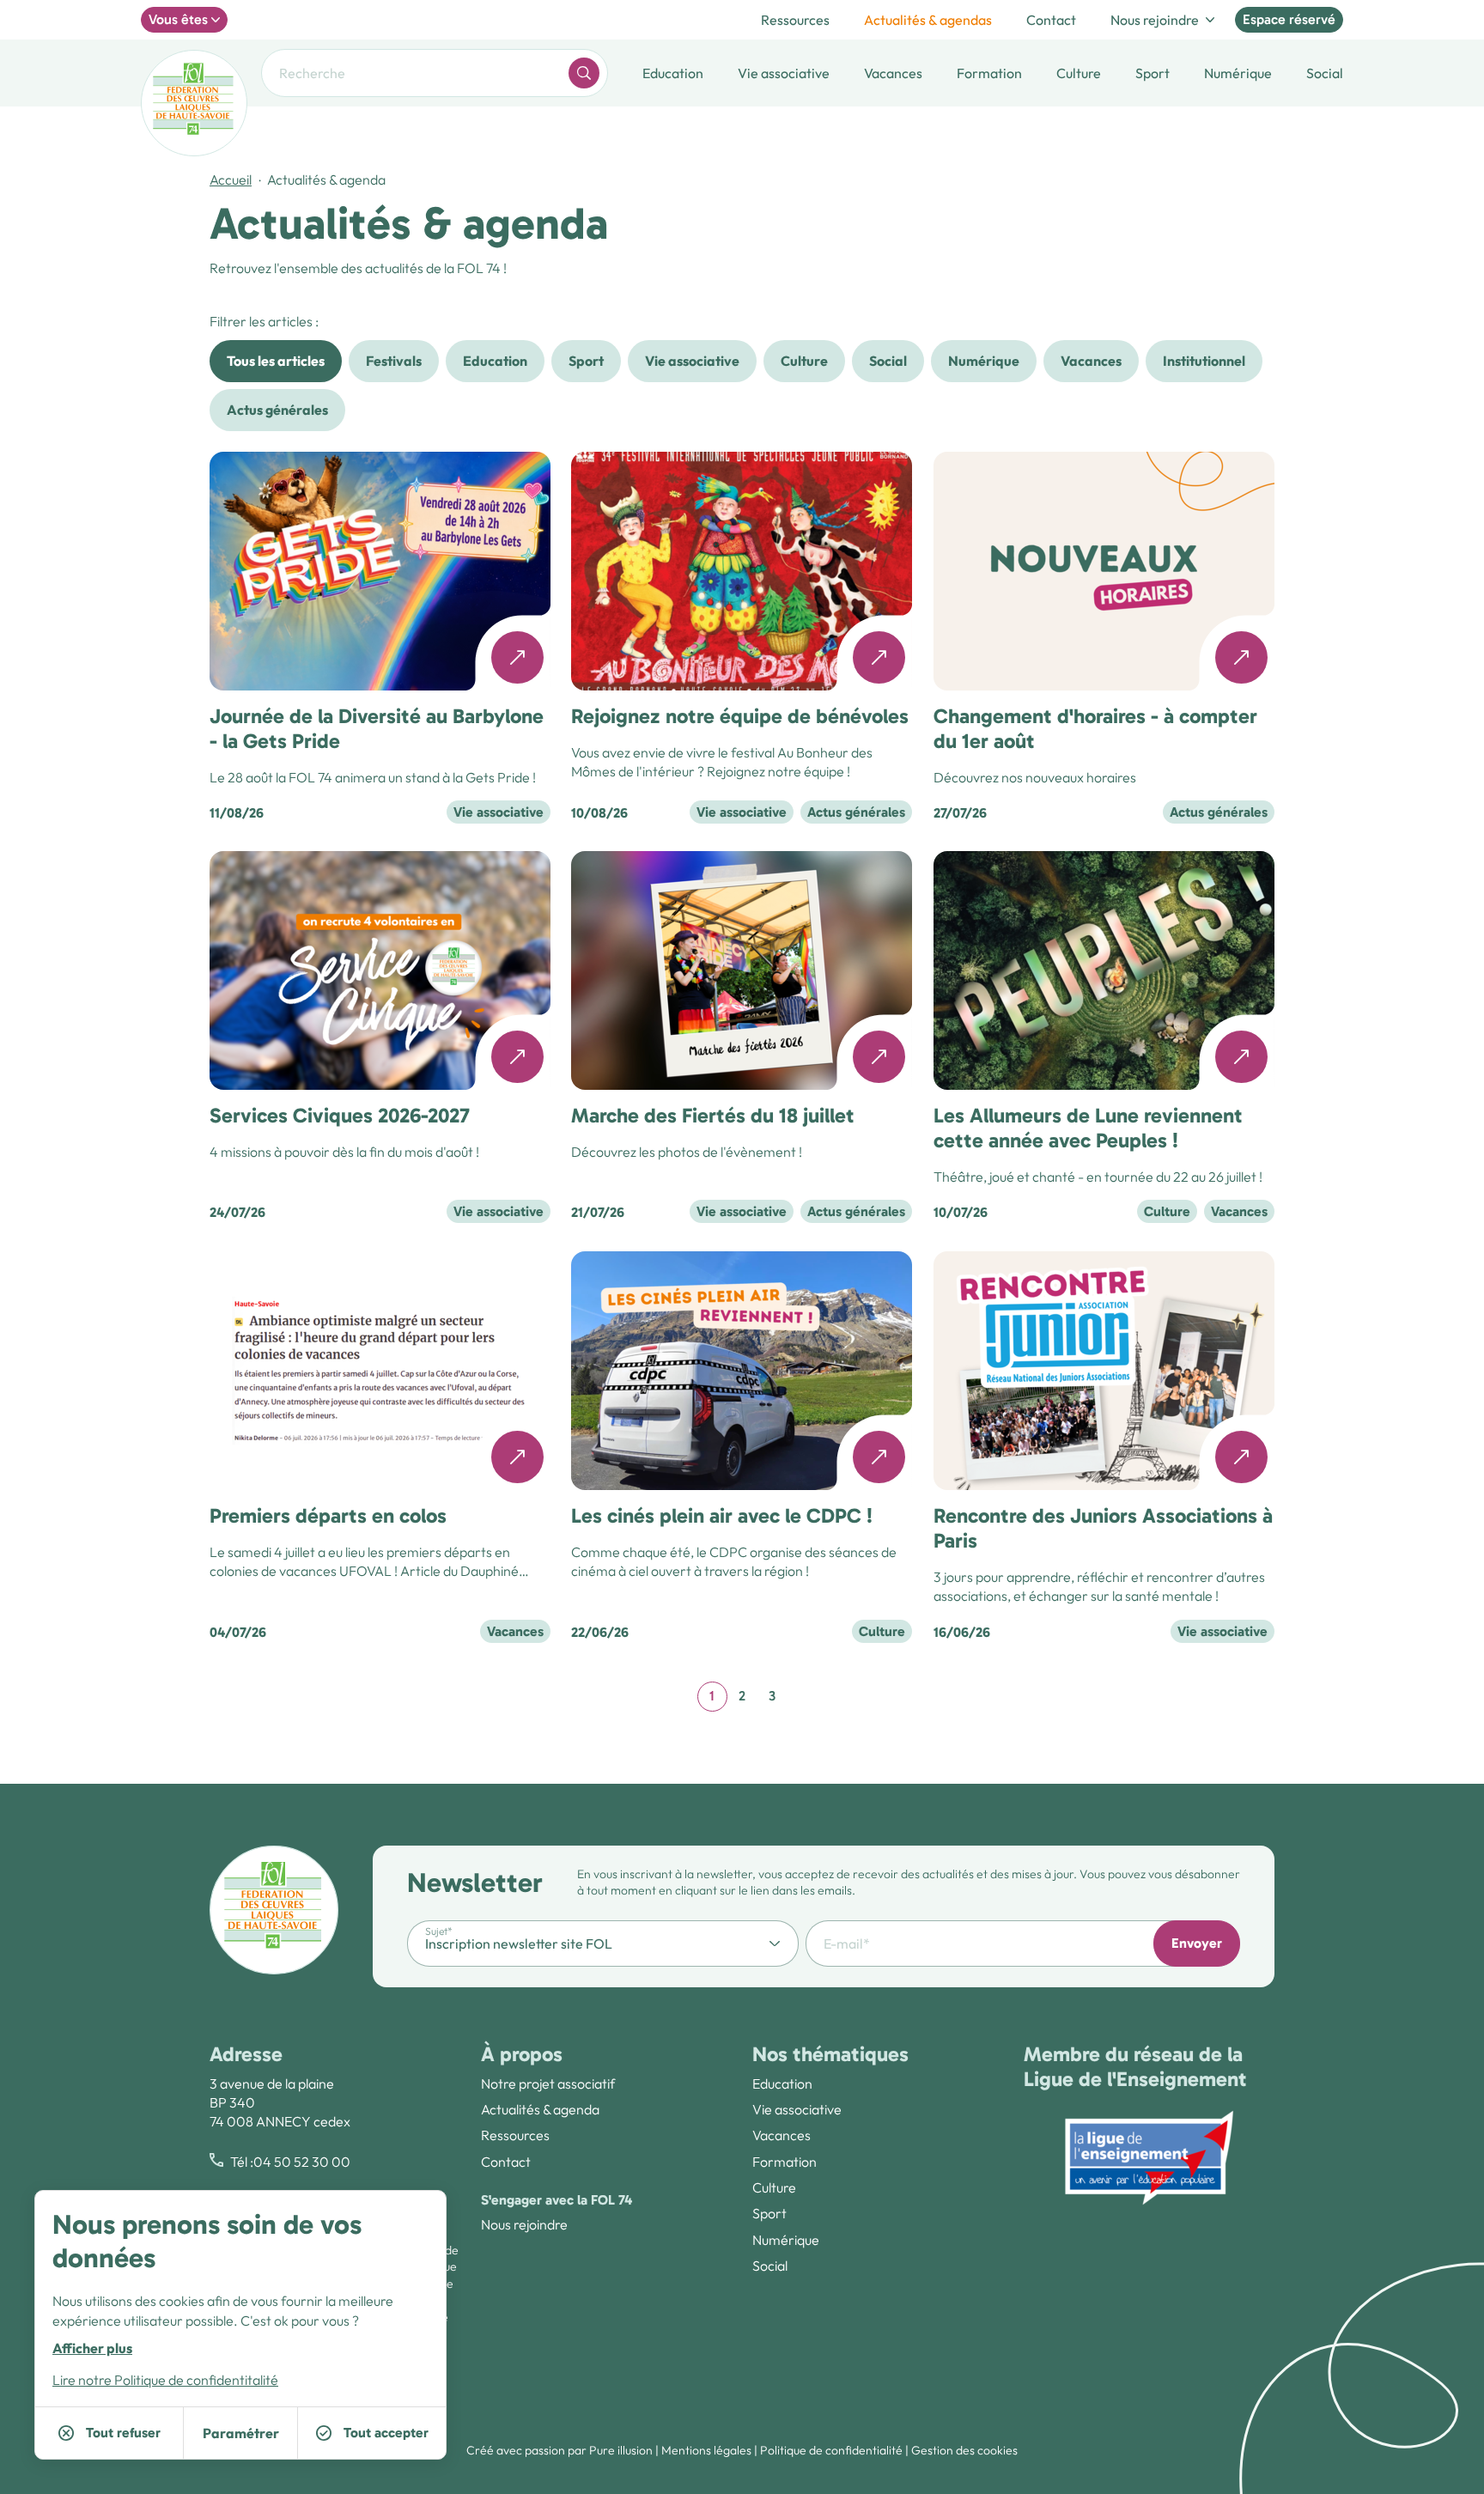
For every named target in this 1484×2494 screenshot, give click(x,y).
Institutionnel (1204, 361)
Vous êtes (178, 19)
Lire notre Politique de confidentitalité (165, 2380)
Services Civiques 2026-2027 (340, 1116)
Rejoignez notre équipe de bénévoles (740, 716)
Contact (1051, 20)
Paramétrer (241, 2433)
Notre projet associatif (548, 2083)
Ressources (795, 20)
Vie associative (692, 361)
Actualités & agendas (928, 20)
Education (495, 361)
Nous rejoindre (1155, 20)
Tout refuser (123, 2433)
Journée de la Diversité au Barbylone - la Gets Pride (377, 728)
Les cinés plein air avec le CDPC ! (722, 1515)
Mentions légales (706, 2450)
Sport (586, 361)
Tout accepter (386, 2433)
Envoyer (1197, 1943)
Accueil (231, 179)
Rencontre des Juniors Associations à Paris (1103, 1528)
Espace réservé (1289, 19)
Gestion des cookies (964, 2450)
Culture (804, 361)
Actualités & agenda (540, 2109)
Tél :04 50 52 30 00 (290, 2162)
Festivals (394, 361)
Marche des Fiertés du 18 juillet (713, 1116)
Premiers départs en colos (328, 1515)
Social (888, 361)
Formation (785, 2162)
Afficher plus (92, 2347)
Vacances (1091, 361)
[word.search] (584, 73)
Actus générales (277, 410)
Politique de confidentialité (831, 2450)
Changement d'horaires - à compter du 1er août (1095, 728)
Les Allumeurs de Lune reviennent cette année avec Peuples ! (1088, 1128)
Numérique (984, 361)
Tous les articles (276, 361)
